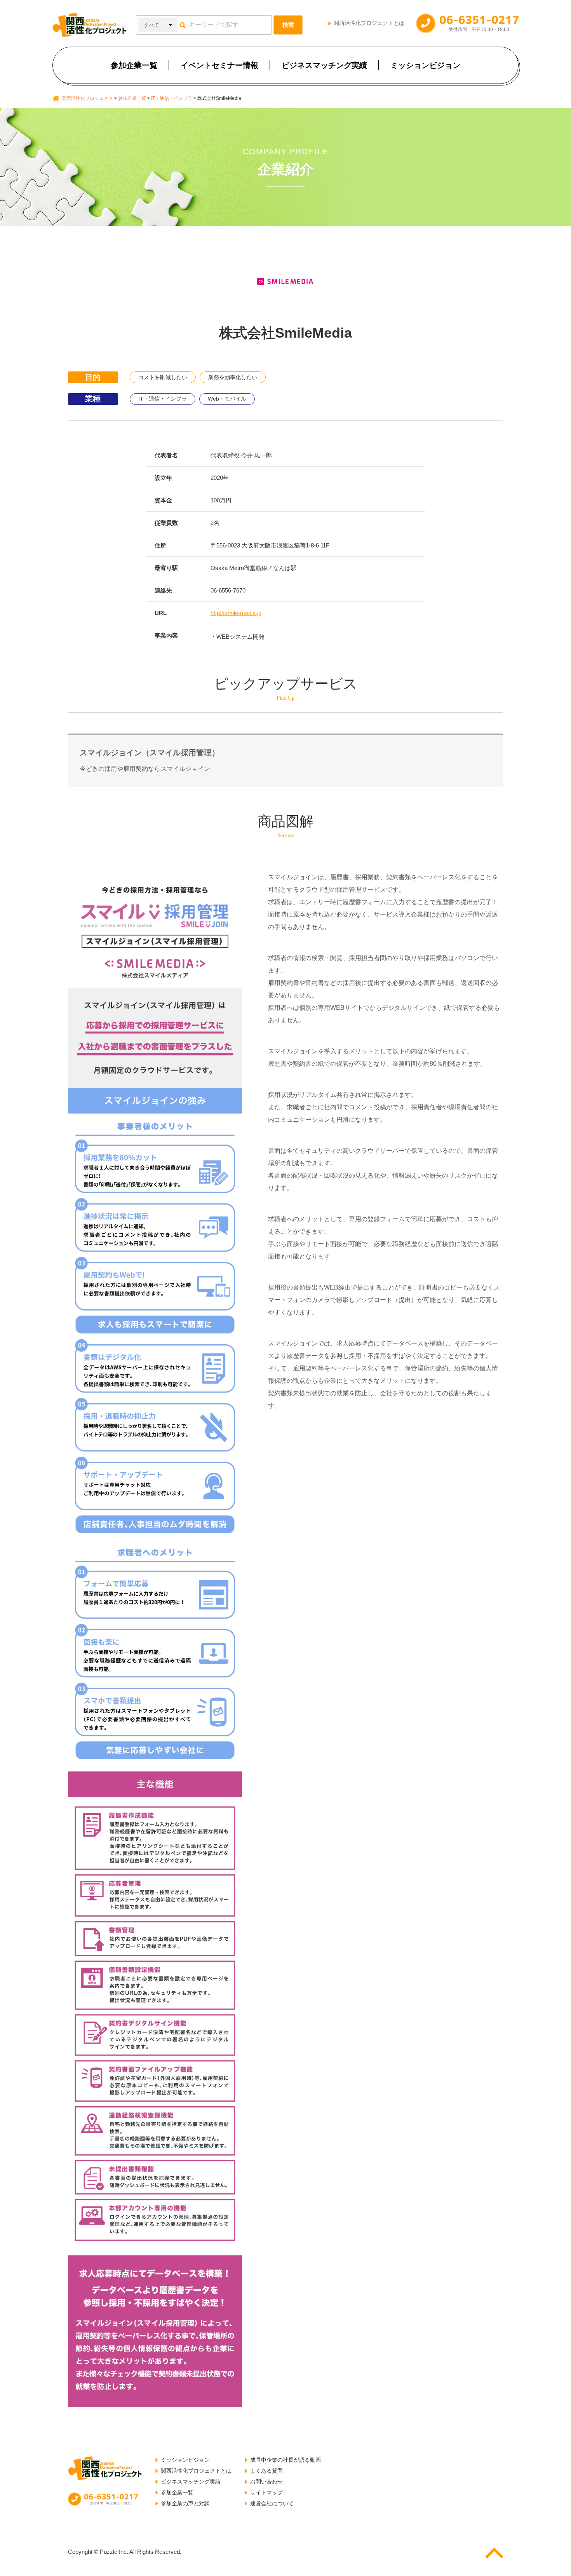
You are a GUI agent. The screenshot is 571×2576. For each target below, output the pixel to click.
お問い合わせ (266, 2482)
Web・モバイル (227, 399)
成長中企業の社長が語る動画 (285, 2460)
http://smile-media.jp (236, 613)
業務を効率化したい (233, 377)
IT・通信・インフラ (163, 399)
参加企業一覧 (134, 65)
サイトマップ (266, 2492)
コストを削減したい (163, 377)
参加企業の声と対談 (185, 2503)
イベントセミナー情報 (219, 65)
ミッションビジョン (425, 65)
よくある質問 (266, 2471)
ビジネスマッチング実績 (324, 65)
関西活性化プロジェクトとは (369, 23)
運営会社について (272, 2503)
